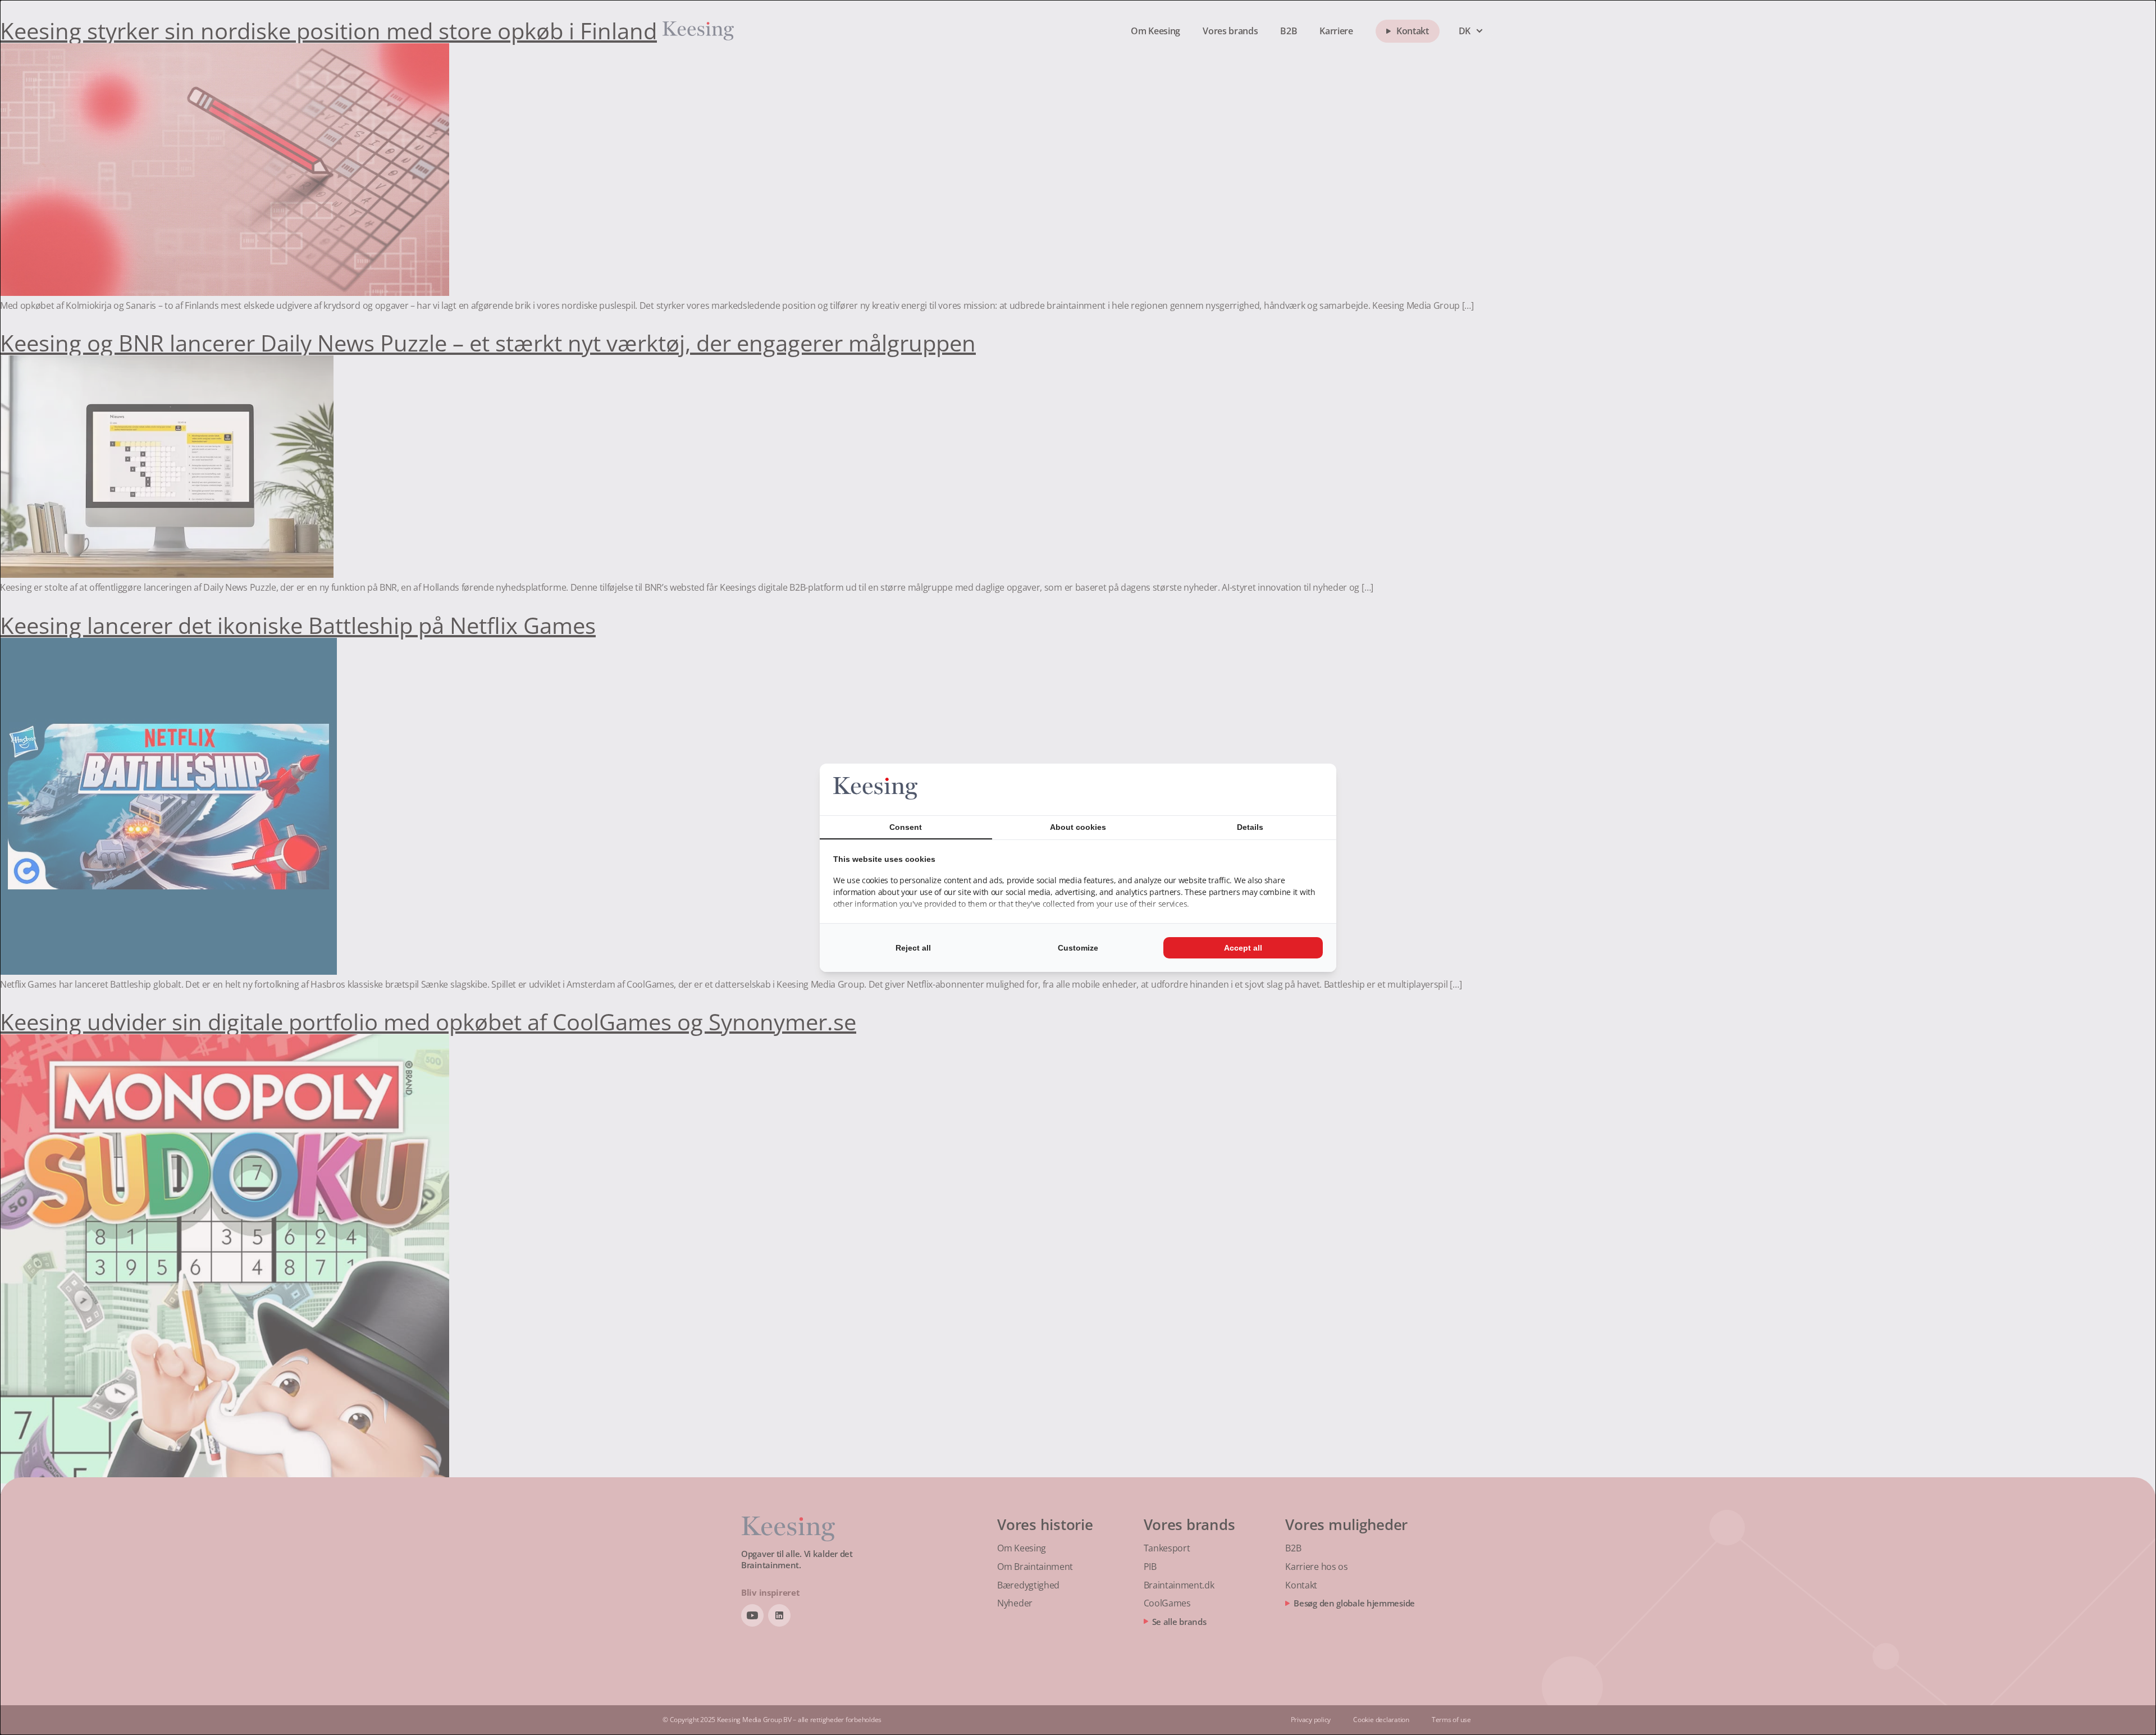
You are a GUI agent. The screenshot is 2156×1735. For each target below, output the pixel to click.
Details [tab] (1250, 827)
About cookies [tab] (1078, 827)
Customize (1078, 948)
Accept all (1243, 948)
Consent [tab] (906, 827)
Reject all (913, 948)
